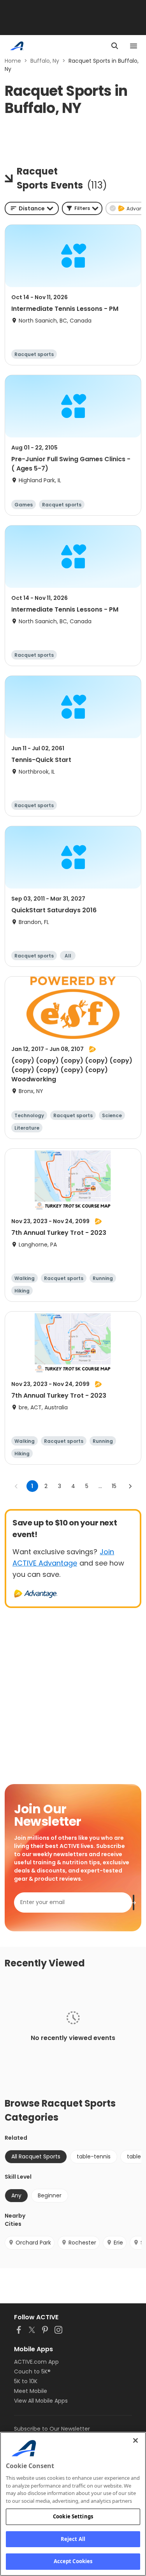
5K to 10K (26, 2381)
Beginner (50, 2195)
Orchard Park (33, 2243)
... (100, 1486)
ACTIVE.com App (36, 2362)
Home (13, 61)
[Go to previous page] (16, 1486)
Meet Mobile (31, 2391)
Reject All (73, 2539)
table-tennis (94, 2156)
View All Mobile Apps (41, 2401)
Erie (118, 2243)
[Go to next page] (130, 1486)
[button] (82, 208)
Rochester (82, 2243)
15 (114, 1486)
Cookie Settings (73, 2516)
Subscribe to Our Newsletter (52, 2429)
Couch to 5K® (32, 2371)
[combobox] (32, 208)
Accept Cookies (73, 2561)
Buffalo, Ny (45, 61)
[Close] (135, 2440)
